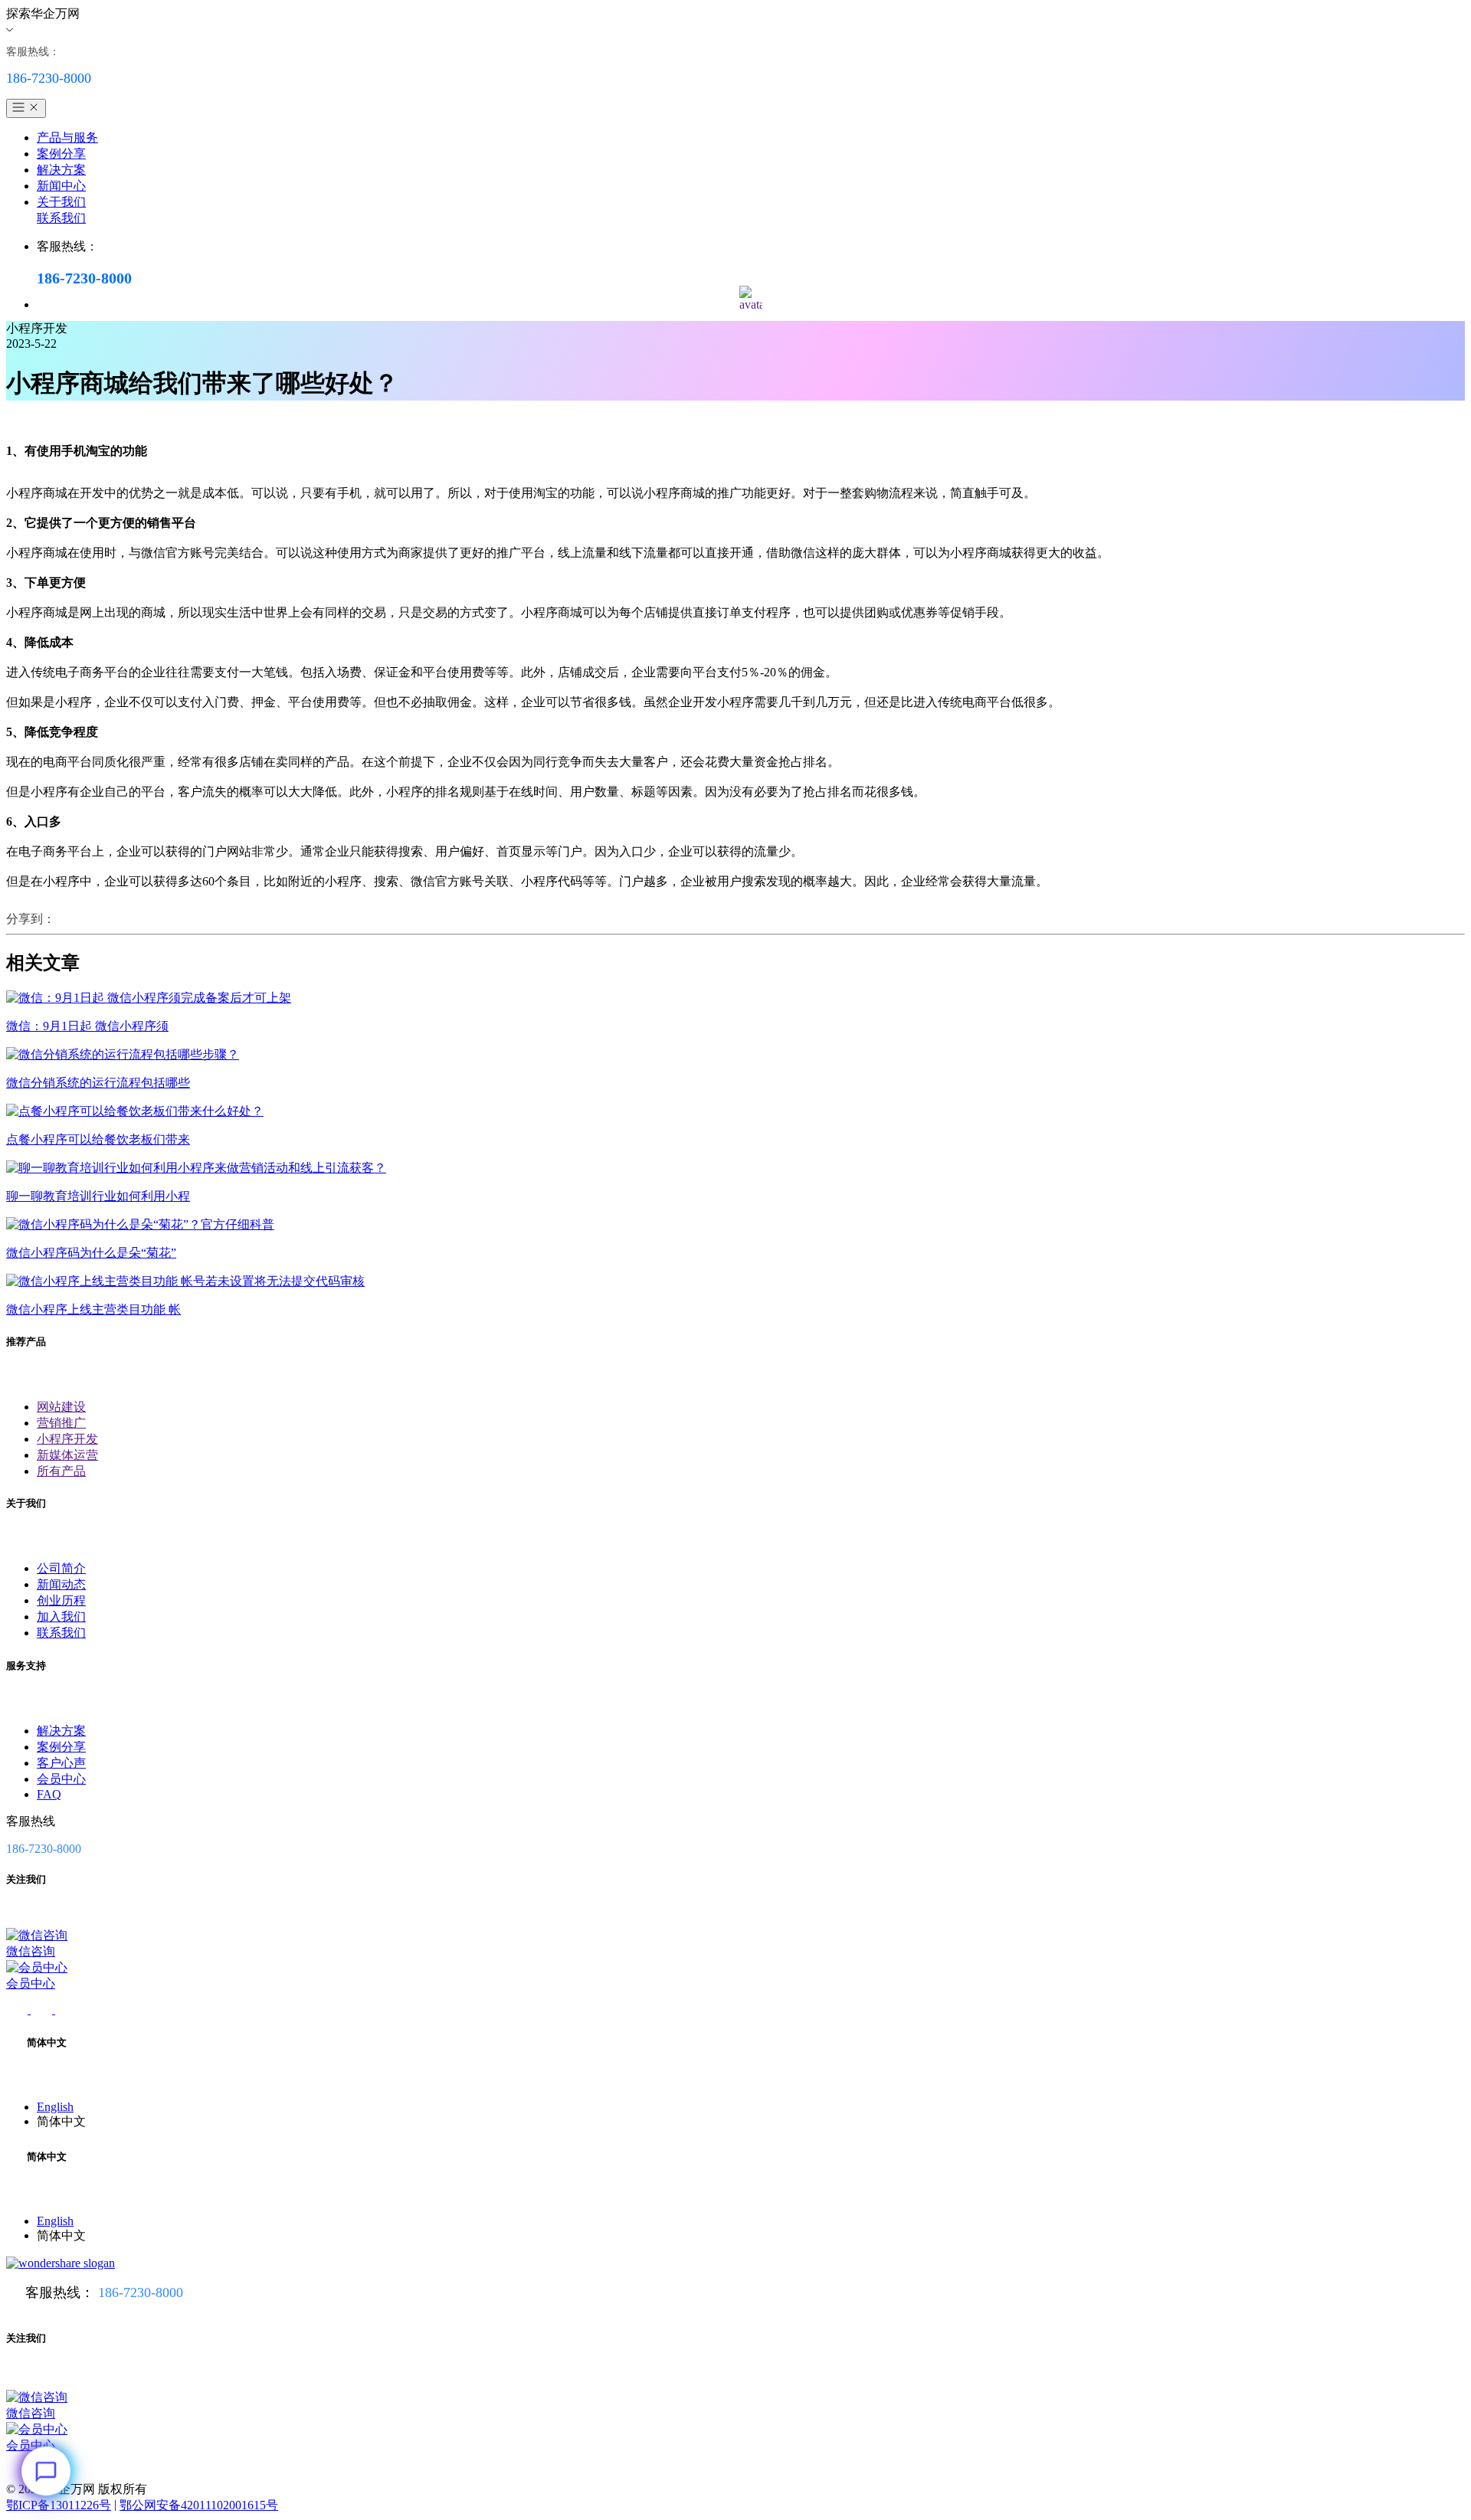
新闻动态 (61, 1584)
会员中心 (61, 1779)
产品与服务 (67, 137)
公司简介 (61, 1568)
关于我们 (61, 202)
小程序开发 (67, 1439)
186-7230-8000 (141, 2293)
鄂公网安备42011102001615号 (199, 2505)
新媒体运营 (67, 1455)
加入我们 (61, 1617)
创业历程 (61, 1600)
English (55, 2107)
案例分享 (61, 154)
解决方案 (61, 170)
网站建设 (61, 1407)
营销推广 (61, 1423)
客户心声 (61, 1763)
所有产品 (61, 1471)
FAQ (49, 1794)
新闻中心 (61, 186)
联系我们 (61, 218)
